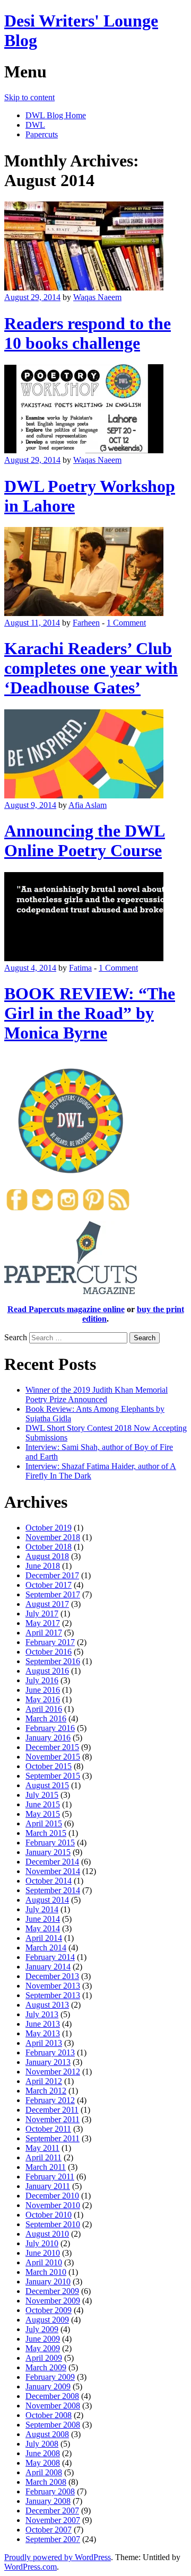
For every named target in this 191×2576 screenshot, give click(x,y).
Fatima (80, 968)
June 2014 (43, 1919)
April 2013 (44, 2043)
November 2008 (53, 2406)
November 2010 (53, 2205)
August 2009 (47, 2320)
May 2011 (42, 2148)
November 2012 (53, 2072)
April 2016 (44, 1709)
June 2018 (43, 1566)
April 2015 (44, 1823)
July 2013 (42, 2014)
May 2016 (43, 1699)
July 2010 (42, 2243)
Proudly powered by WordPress (58, 2557)
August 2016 (47, 1671)
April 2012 (44, 2081)
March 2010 (46, 2272)
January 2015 (48, 1852)
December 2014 (52, 1862)
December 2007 (52, 2511)
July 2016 (42, 1680)
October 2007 (49, 2530)
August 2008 (47, 2434)
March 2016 (46, 1718)
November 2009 (53, 2301)
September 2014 (53, 1890)
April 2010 (44, 2262)
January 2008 (48, 2501)
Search (16, 1337)
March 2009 (46, 2367)
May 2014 (43, 1928)
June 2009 (43, 2339)
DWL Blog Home (56, 115)
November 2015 (53, 1757)
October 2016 (49, 1652)
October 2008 (49, 2415)
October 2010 (49, 2215)
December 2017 (52, 1575)
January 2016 (48, 1738)
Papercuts (42, 134)
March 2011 (46, 2167)
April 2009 (44, 2358)
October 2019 (49, 1528)
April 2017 (44, 1633)
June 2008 (43, 2453)
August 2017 (47, 1604)
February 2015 (50, 1843)
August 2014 (47, 1900)
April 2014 (44, 1938)
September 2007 (53, 2539)
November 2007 (53, 2520)
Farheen (86, 623)
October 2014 (49, 1881)
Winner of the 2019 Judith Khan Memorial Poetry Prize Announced (97, 1395)
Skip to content (29, 97)
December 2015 (52, 1747)
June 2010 (43, 2253)
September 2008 (53, 2425)
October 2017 (49, 1585)
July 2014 (42, 1909)
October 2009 (49, 2310)
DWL (35, 125)
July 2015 (42, 1795)
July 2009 (42, 2329)
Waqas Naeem (97, 297)
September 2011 (53, 2138)
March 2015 (46, 1833)
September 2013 (53, 1995)
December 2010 (52, 2196)
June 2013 (43, 2024)
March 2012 (46, 2091)
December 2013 (52, 1976)
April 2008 (44, 2472)
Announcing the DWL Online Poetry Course (85, 841)
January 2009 (48, 2386)
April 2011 (44, 2157)
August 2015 (47, 1785)
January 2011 (48, 2186)
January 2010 (48, 2282)
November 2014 (53, 1871)
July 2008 (42, 2444)
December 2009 (52, 2291)
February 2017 (50, 1642)
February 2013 (50, 2052)
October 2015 (49, 1766)
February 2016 (50, 1728)
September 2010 (53, 2224)
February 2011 (50, 2177)
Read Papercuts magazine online (66, 1309)
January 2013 (48, 2062)
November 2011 (53, 2119)
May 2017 (43, 1623)
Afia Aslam (88, 805)
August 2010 (47, 2234)
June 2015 (43, 1804)
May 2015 (43, 1814)
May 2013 (43, 2033)
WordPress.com (31, 2567)
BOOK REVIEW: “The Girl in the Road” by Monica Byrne (90, 1013)
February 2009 (50, 2377)
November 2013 (53, 1986)
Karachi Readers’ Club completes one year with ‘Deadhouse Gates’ (91, 668)
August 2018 (47, 1556)
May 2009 (43, 2348)
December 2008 (52, 2396)
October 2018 (49, 1547)
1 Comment (126, 623)
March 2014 (46, 1948)
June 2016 (43, 1690)
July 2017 (42, 1614)
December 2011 (52, 2110)
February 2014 (50, 1957)
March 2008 (46, 2482)
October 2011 (48, 2129)
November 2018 (53, 1537)
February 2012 (50, 2100)
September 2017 (53, 1594)
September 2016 (53, 1661)
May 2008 (43, 2463)
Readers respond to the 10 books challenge (88, 333)
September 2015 (53, 1776)
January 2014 (48, 1967)
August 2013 (47, 2005)
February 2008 (50, 2491)
